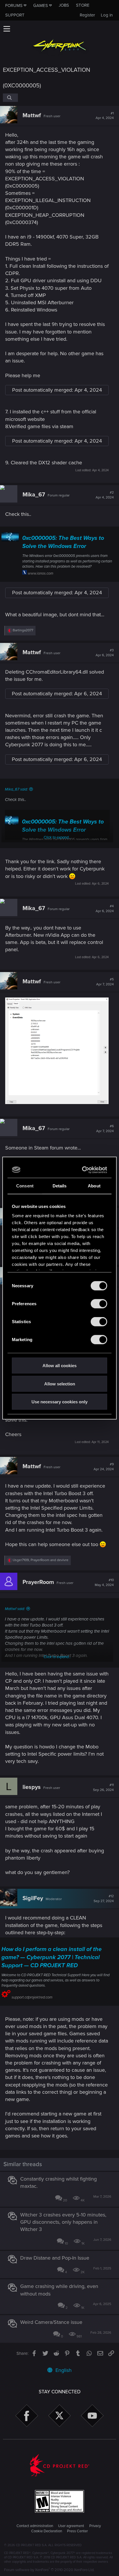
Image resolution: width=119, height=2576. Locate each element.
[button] (7, 29)
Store (83, 5)
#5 (105, 982)
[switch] (99, 1304)
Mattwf (32, 115)
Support (15, 15)
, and (41, 1560)
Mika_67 (34, 495)
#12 (104, 1899)
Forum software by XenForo (49, 2570)
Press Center (77, 2531)
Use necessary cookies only (59, 1402)
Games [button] (41, 5)
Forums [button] (14, 5)
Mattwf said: (15, 1609)
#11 (103, 1787)
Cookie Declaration (47, 2531)
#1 (105, 116)
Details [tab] (60, 1186)
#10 (104, 1583)
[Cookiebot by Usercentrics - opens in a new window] (83, 1170)
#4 (105, 909)
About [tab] (94, 1186)
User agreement (71, 2526)
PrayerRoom (38, 1582)
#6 (105, 1129)
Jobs (64, 5)
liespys (32, 1787)
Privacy (95, 2526)
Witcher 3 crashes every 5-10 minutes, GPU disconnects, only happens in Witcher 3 (63, 2222)
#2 (105, 495)
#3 (105, 653)
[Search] (10, 98)
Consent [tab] (25, 1186)
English (63, 2370)
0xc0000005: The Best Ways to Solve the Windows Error (63, 542)
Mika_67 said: (16, 789)
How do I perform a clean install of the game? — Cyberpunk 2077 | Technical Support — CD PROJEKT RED (52, 1957)
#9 (104, 1467)
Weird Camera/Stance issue (51, 2322)
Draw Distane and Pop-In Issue (55, 2258)
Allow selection (60, 1384)
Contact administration (35, 2526)
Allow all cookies (59, 1366)
